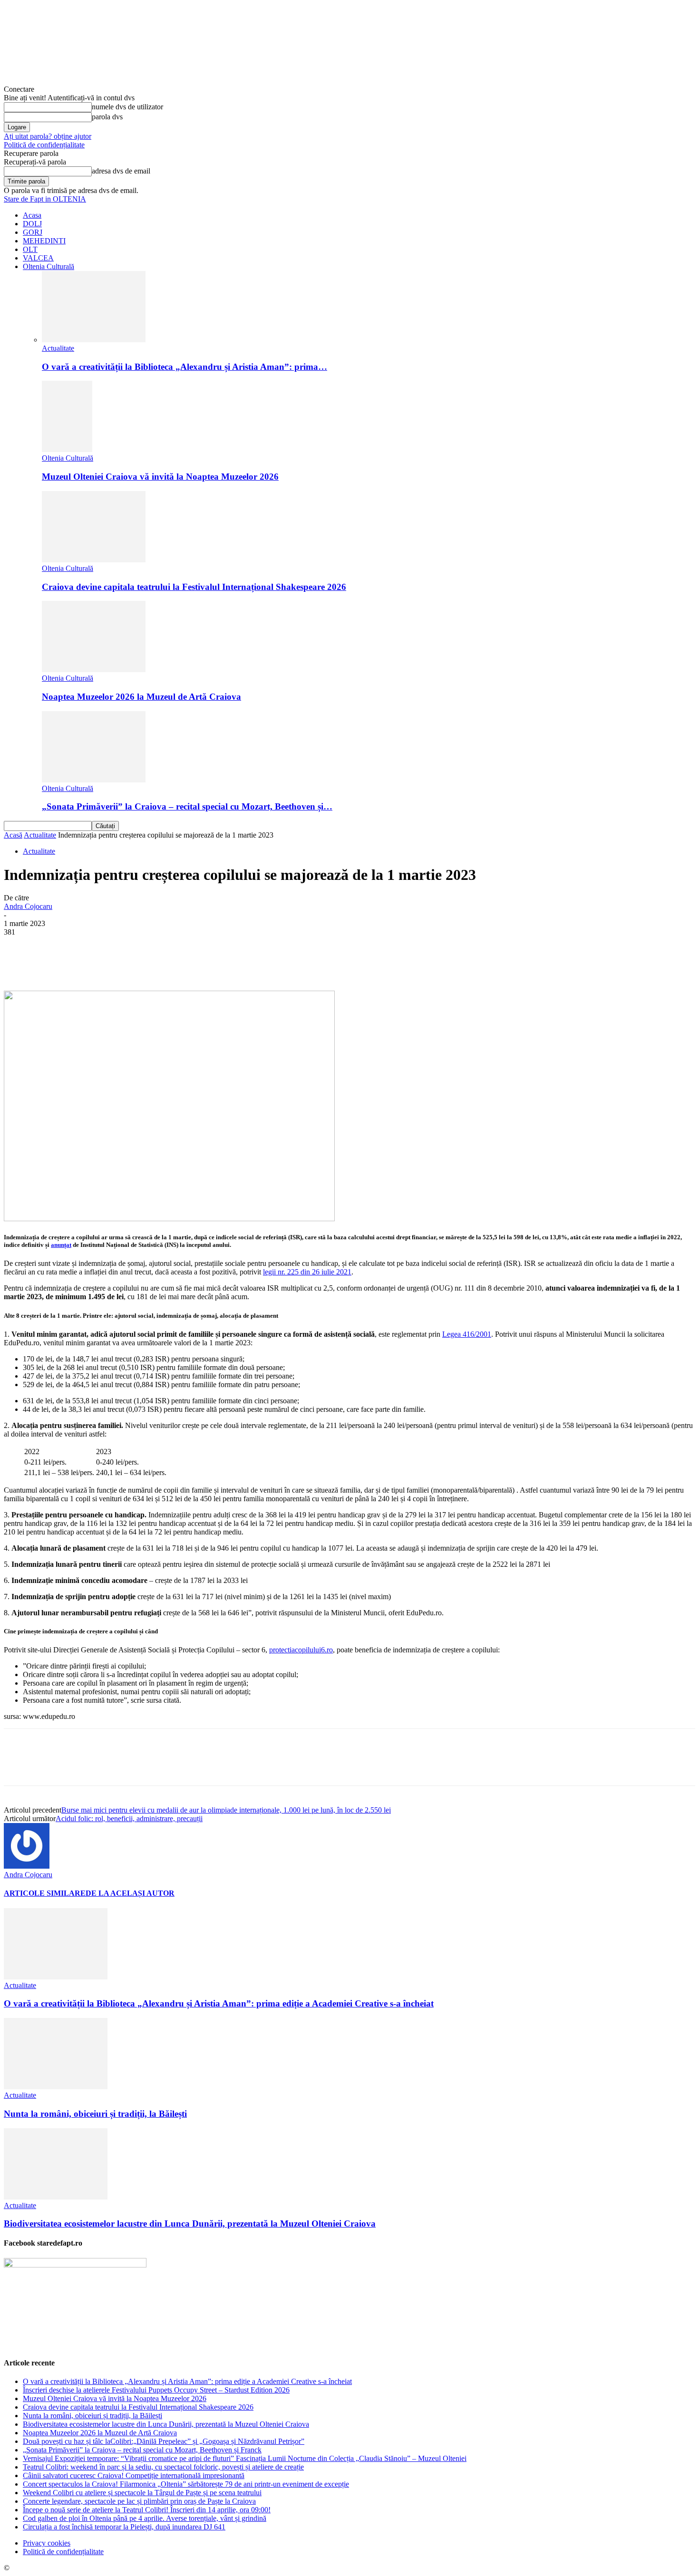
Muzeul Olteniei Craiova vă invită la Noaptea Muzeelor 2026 (160, 477)
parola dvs (107, 117)
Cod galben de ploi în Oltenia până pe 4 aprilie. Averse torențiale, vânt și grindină (145, 2518)
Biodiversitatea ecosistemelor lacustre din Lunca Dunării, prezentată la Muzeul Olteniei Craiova (190, 2224)
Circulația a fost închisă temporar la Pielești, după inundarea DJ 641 (124, 2527)
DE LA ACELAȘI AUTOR (130, 1893)
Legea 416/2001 (467, 1334)
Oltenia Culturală (49, 266)
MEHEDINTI (44, 241)
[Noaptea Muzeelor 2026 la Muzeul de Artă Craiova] (94, 670)
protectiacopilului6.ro (301, 1650)
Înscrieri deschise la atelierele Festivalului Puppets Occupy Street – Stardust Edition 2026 (156, 2390)
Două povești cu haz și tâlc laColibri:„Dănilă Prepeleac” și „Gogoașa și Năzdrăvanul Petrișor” (164, 2441)
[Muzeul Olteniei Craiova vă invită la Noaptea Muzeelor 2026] (67, 449)
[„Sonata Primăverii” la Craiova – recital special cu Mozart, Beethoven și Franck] (94, 780)
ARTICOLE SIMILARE (45, 1893)
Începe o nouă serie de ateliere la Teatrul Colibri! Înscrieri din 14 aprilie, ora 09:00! (147, 2510)
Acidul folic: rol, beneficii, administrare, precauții (129, 1819)
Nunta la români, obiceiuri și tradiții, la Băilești (95, 2114)
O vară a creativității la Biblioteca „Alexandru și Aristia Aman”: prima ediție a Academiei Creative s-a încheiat (219, 2003)
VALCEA (38, 258)
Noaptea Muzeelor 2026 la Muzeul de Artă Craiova (141, 697)
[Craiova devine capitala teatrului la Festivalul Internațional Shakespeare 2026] (94, 560)
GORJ (33, 232)
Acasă (13, 835)
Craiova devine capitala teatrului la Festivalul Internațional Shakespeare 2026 (194, 587)
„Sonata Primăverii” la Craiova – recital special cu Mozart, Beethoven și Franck (142, 2450)
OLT (30, 249)
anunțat (61, 1245)
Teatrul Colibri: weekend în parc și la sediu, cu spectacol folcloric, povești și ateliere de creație (163, 2467)
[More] (241, 963)
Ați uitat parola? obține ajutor (48, 136)
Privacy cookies (47, 2543)
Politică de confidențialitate (44, 145)
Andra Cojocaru (28, 906)
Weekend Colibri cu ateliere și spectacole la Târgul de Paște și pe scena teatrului (142, 2493)
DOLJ (32, 224)
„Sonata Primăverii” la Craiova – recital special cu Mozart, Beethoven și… (187, 806)
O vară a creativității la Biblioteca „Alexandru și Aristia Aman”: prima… (184, 367)
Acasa (32, 215)
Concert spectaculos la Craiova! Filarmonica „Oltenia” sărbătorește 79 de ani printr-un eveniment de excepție (186, 2484)
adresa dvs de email (121, 171)
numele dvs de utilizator (127, 107)
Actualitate (58, 348)
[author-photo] (27, 1866)
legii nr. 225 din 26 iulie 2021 (307, 1272)
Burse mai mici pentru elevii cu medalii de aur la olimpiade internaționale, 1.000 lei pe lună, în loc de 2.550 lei (226, 1810)
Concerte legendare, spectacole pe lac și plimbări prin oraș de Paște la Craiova (139, 2501)
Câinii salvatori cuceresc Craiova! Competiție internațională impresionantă (134, 2475)
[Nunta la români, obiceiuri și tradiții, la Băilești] (56, 2087)
